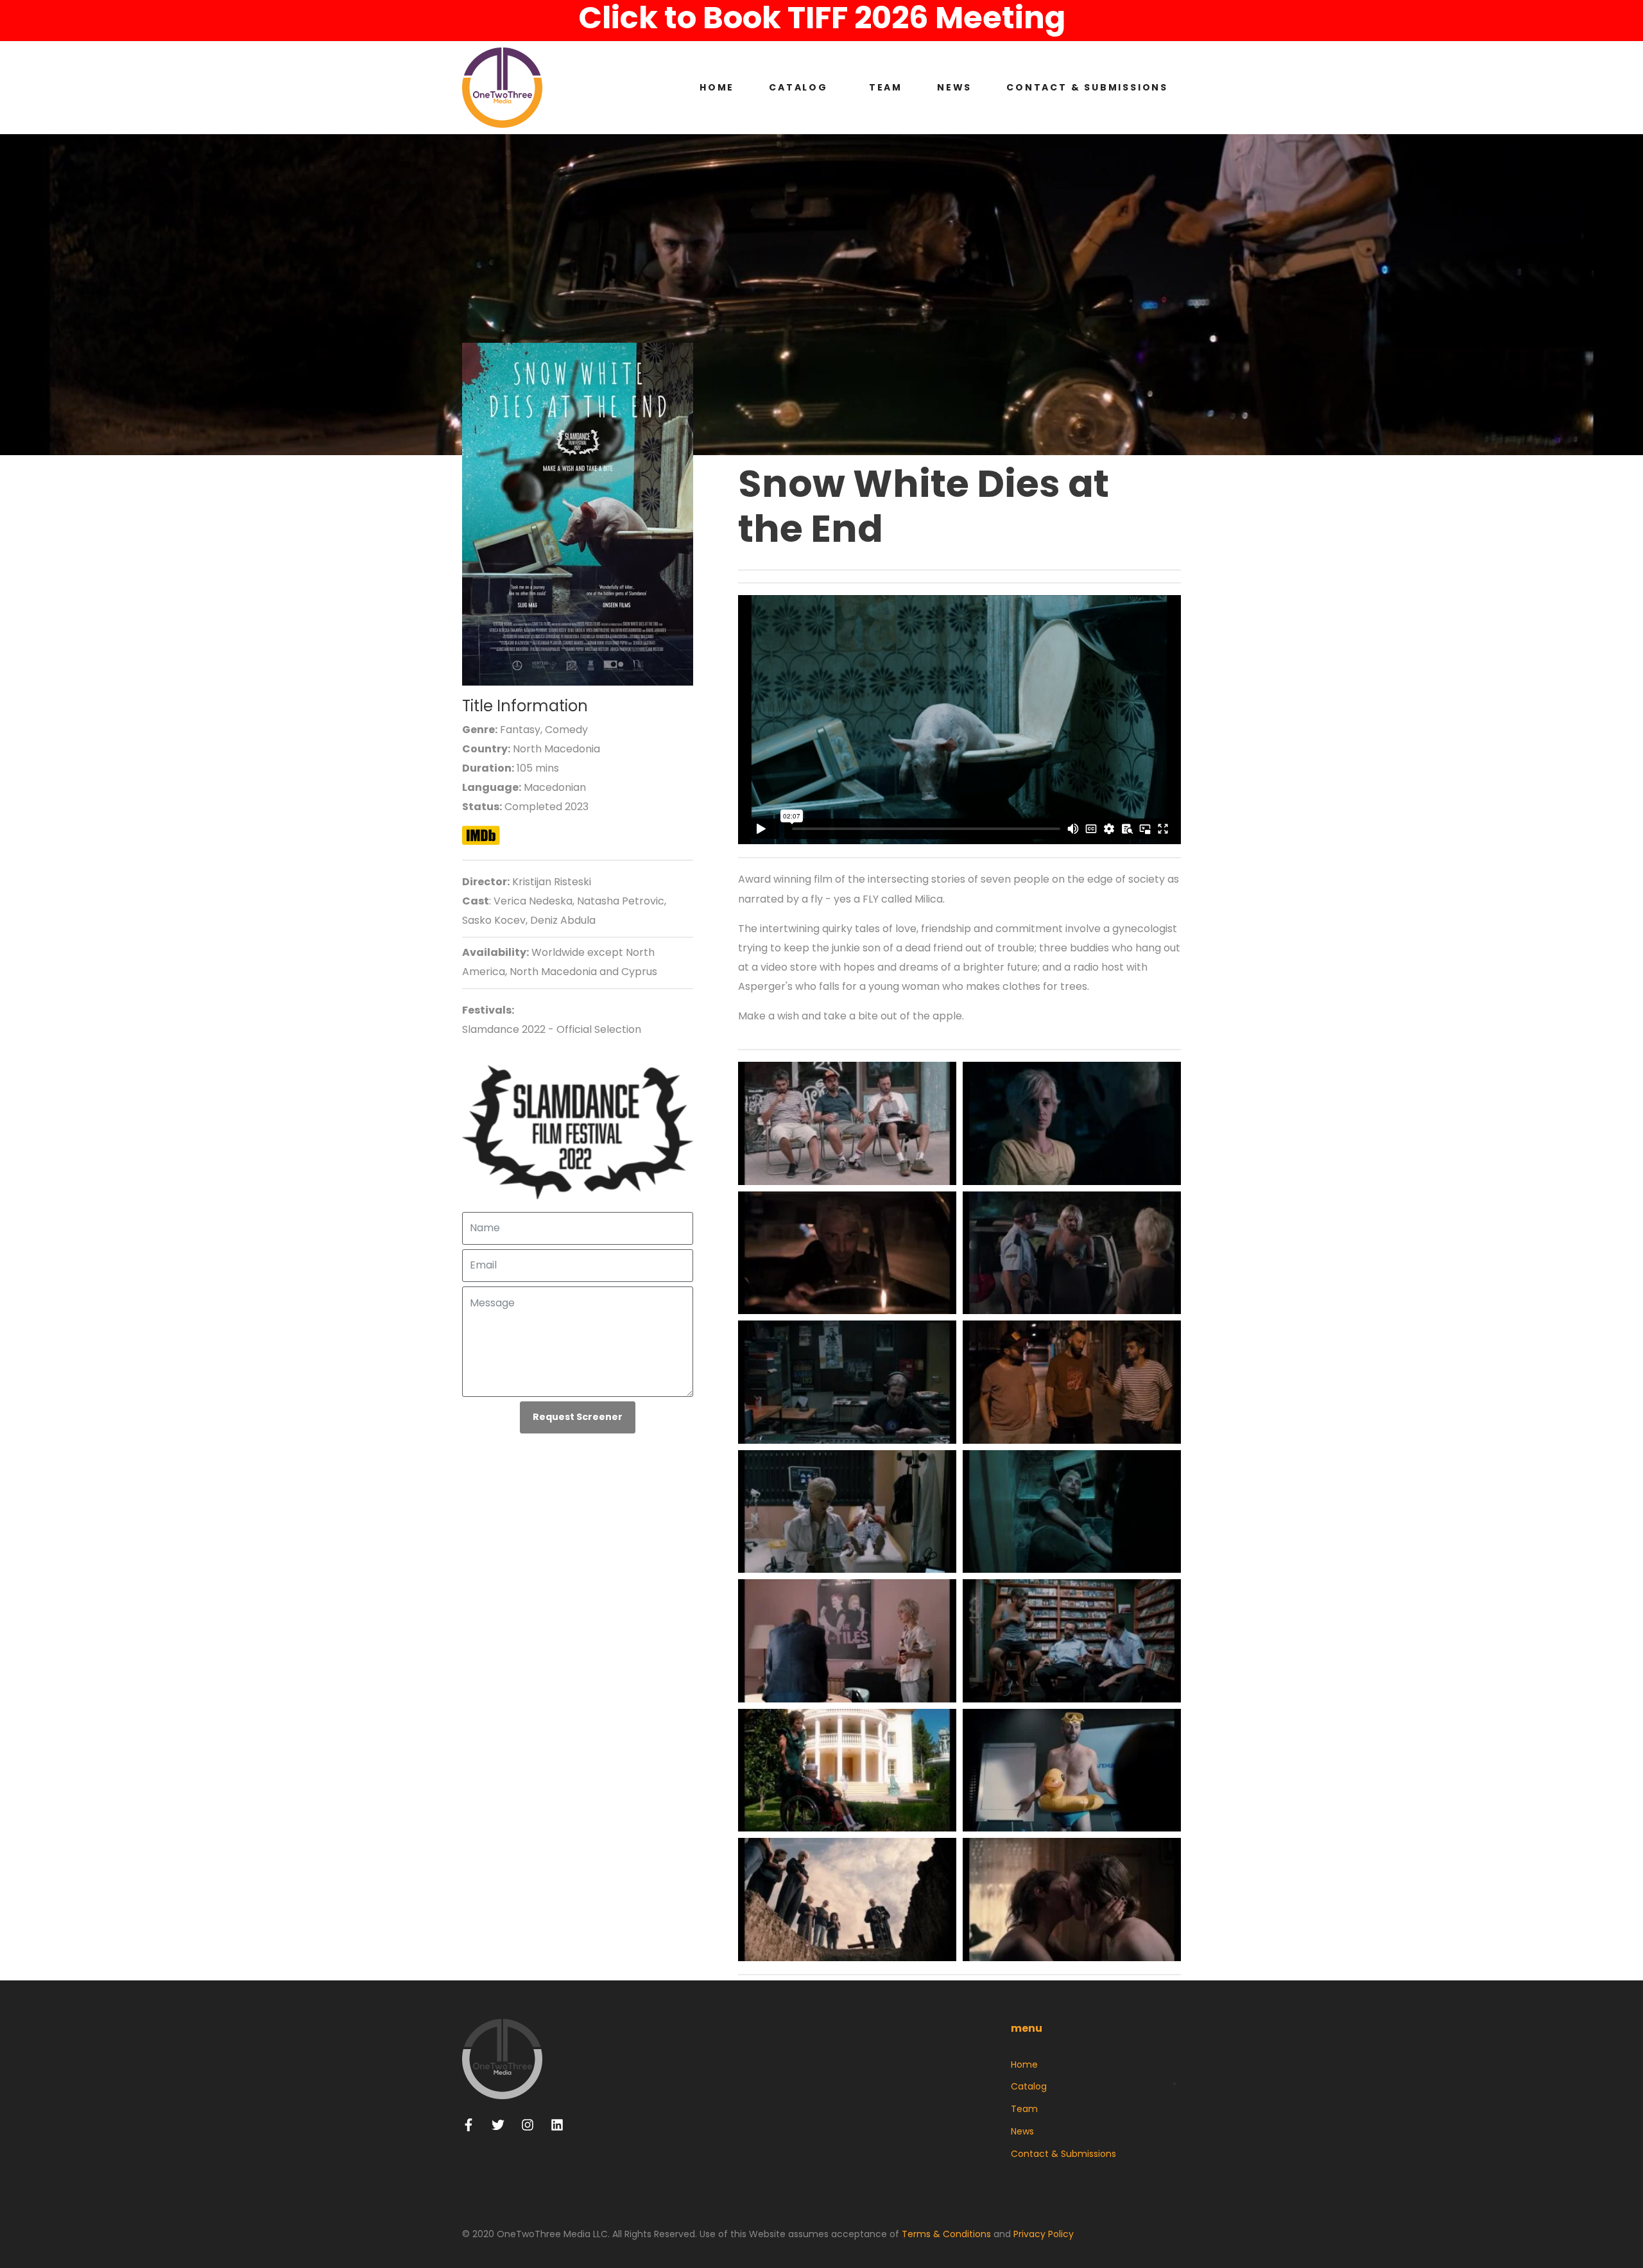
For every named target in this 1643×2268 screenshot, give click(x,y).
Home (717, 87)
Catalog (798, 87)
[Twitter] (498, 2125)
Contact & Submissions (1087, 87)
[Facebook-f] (469, 2125)
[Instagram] (528, 2125)
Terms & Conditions (946, 2234)
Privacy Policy (1044, 2234)
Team (886, 87)
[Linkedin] (557, 2125)
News (954, 87)
